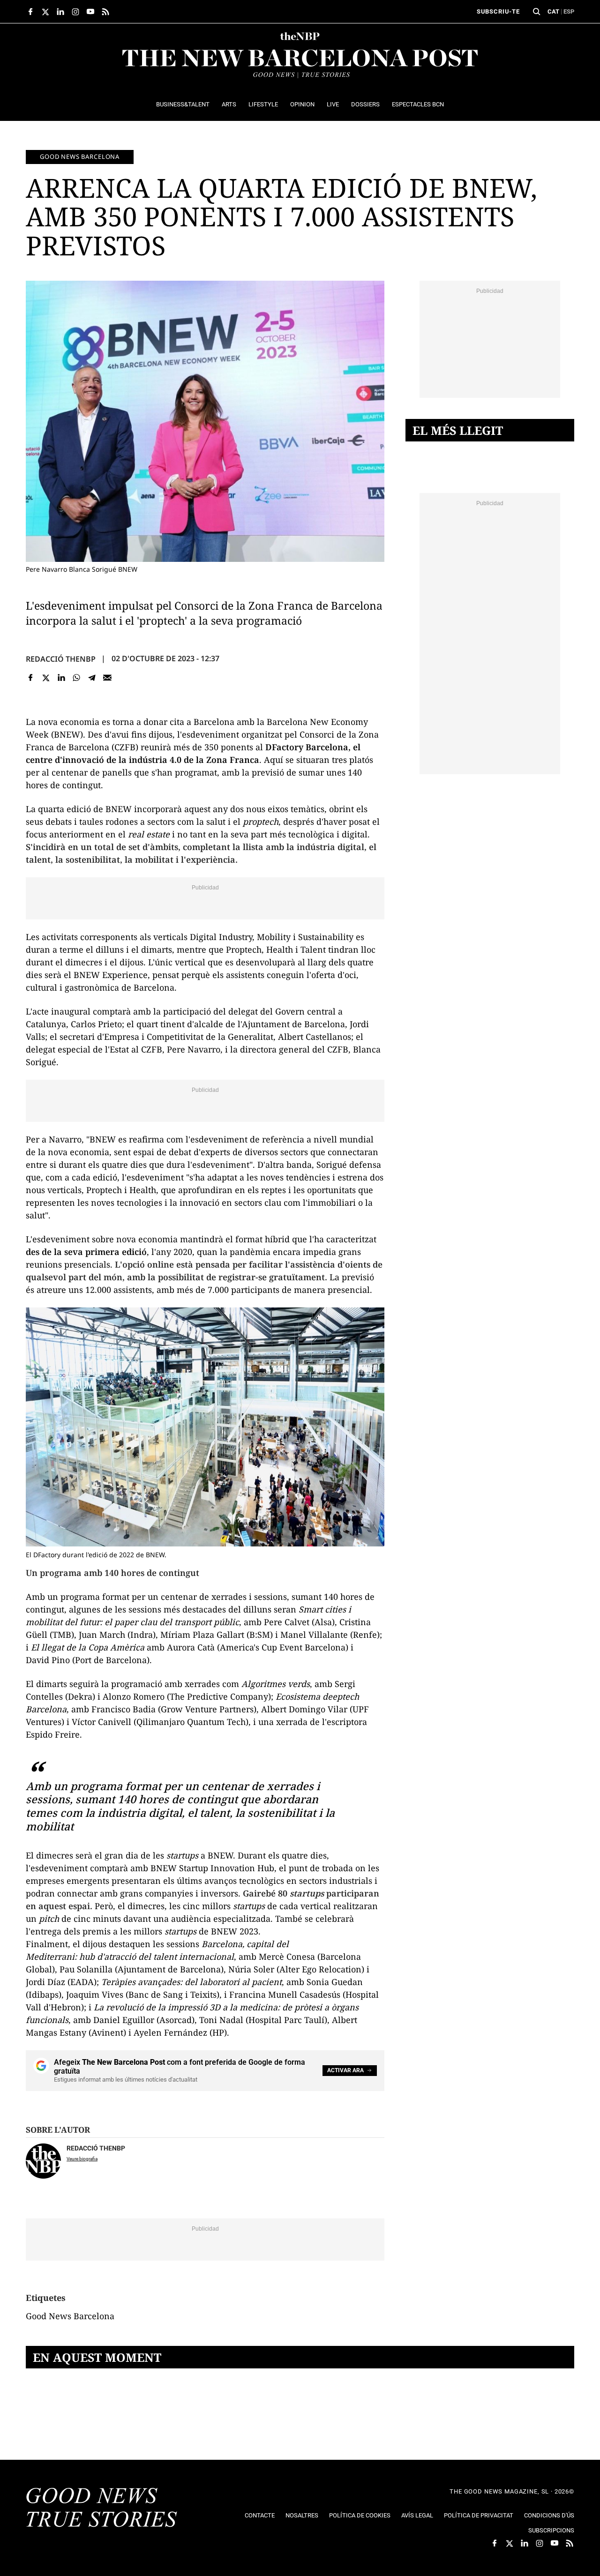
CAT (553, 11)
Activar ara (345, 2070)
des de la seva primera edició (86, 1252)
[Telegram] (92, 678)
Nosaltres (302, 2515)
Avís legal (417, 2515)
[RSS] (105, 12)
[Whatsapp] (77, 678)
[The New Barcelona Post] (102, 2509)
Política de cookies (360, 2515)
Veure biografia (82, 2159)
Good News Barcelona (80, 157)
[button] (537, 12)
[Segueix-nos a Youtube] (90, 12)
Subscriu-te (498, 11)
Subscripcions (551, 2530)
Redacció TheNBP (61, 659)
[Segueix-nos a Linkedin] (60, 12)
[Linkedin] (61, 678)
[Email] (107, 678)
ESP (569, 11)
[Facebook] (31, 678)
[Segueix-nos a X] (45, 12)
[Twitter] (46, 678)
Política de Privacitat (479, 2515)
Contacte (260, 2515)
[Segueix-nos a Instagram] (75, 12)
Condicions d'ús (549, 2515)
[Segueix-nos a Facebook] (30, 12)
